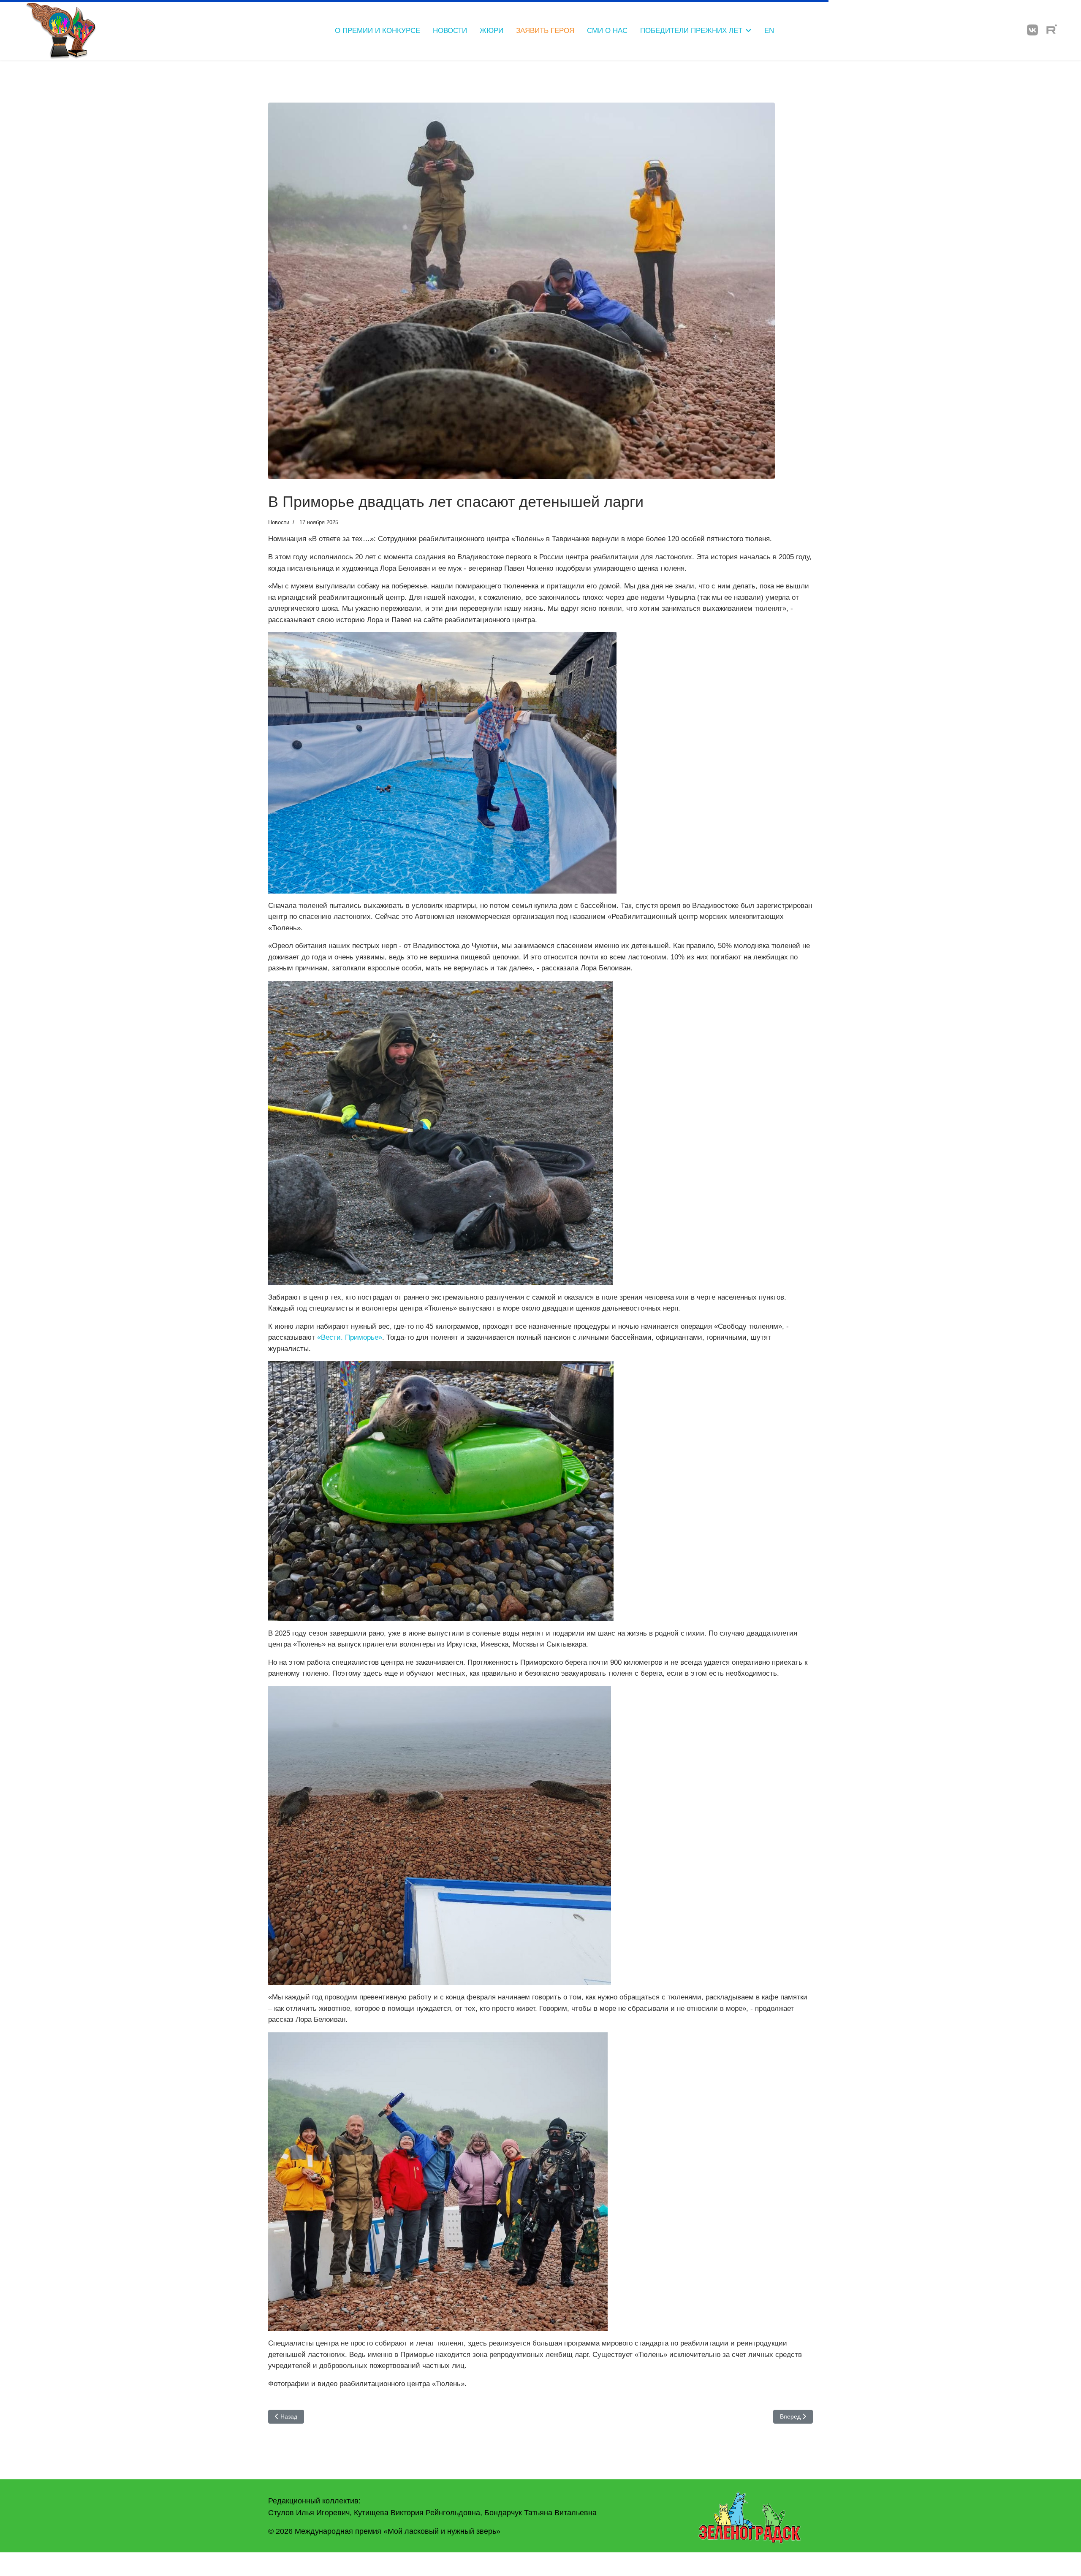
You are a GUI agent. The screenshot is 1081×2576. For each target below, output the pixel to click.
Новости (450, 31)
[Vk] (1032, 30)
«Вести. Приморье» (350, 1337)
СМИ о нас (607, 31)
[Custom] (1052, 30)
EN (769, 31)
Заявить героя (545, 31)
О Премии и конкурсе (378, 31)
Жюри (492, 31)
